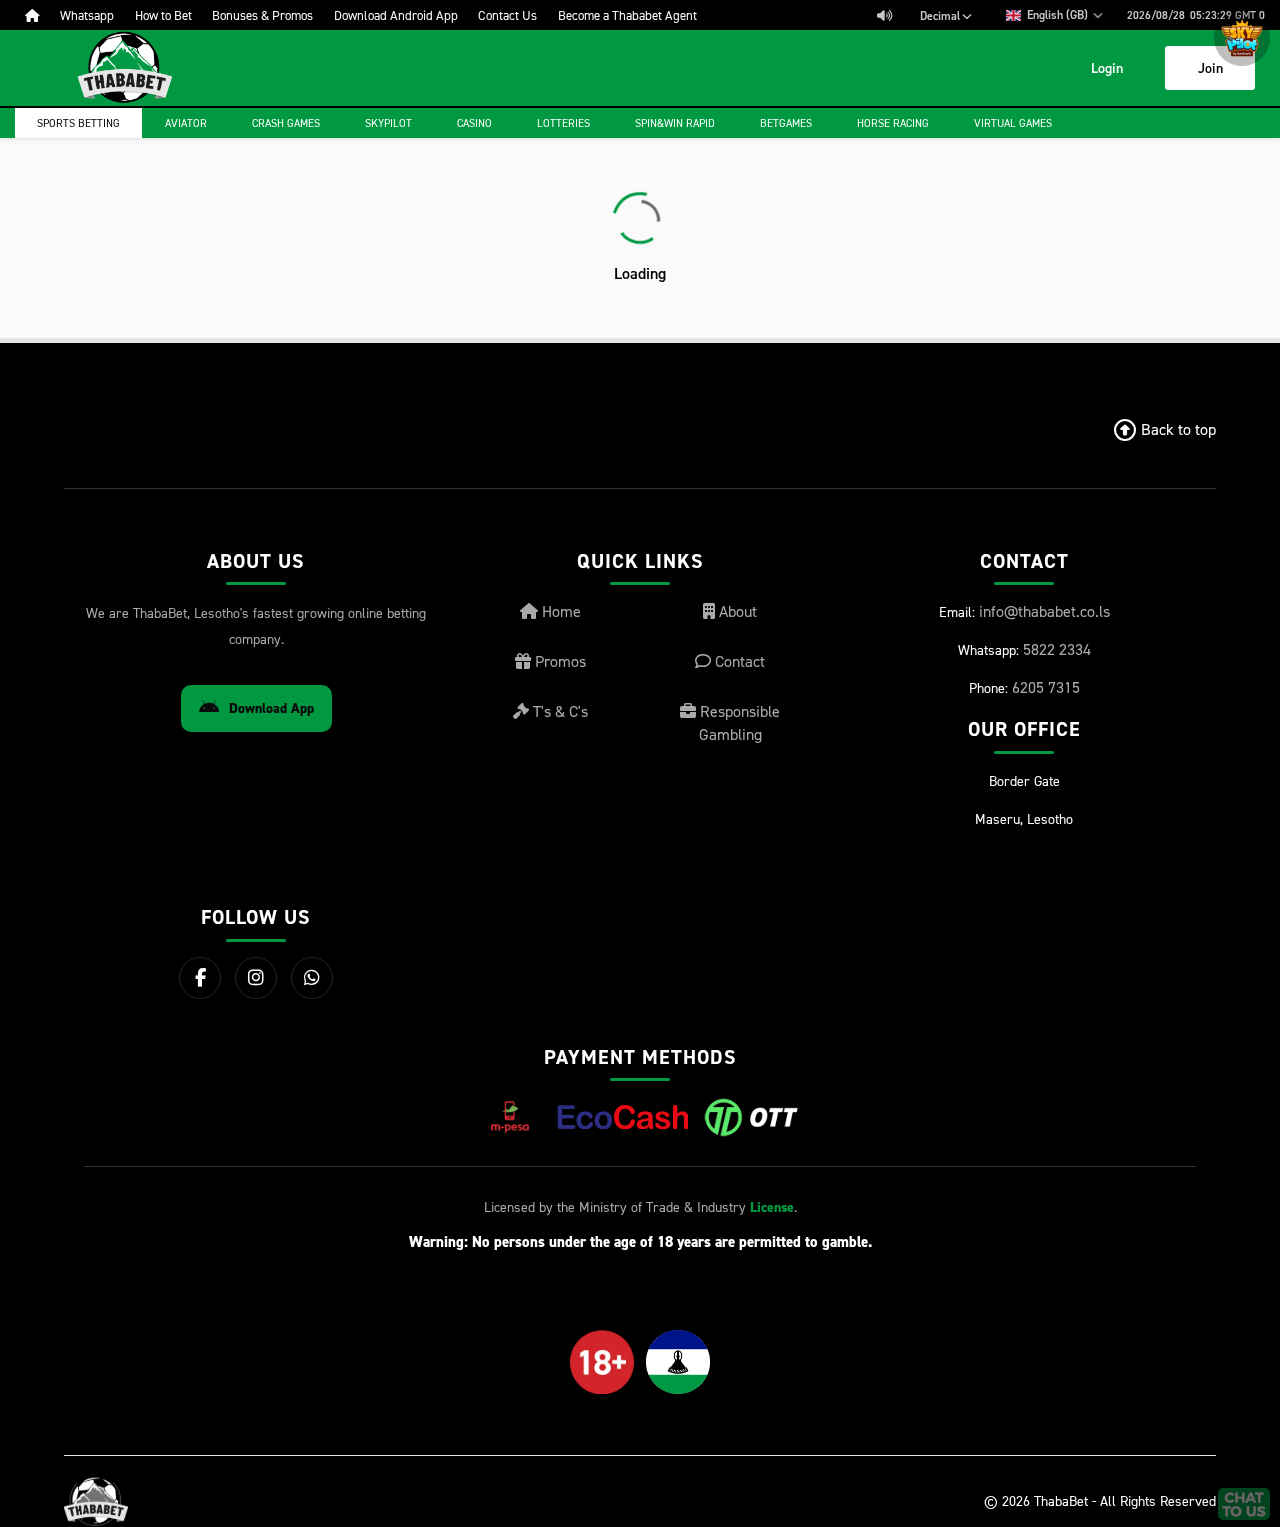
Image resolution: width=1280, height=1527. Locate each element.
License (772, 1207)
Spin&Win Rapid (675, 123)
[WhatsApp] (312, 978)
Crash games (286, 123)
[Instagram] (256, 978)
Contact (738, 661)
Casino (474, 123)
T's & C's (558, 711)
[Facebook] (200, 978)
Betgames (786, 123)
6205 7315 (1046, 687)
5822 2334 (1057, 649)
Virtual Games (1013, 123)
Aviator (186, 123)
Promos (558, 661)
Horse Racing (893, 123)
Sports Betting (78, 123)
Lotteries (563, 123)
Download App (271, 708)
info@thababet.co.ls (1044, 611)
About (736, 611)
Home (559, 611)
